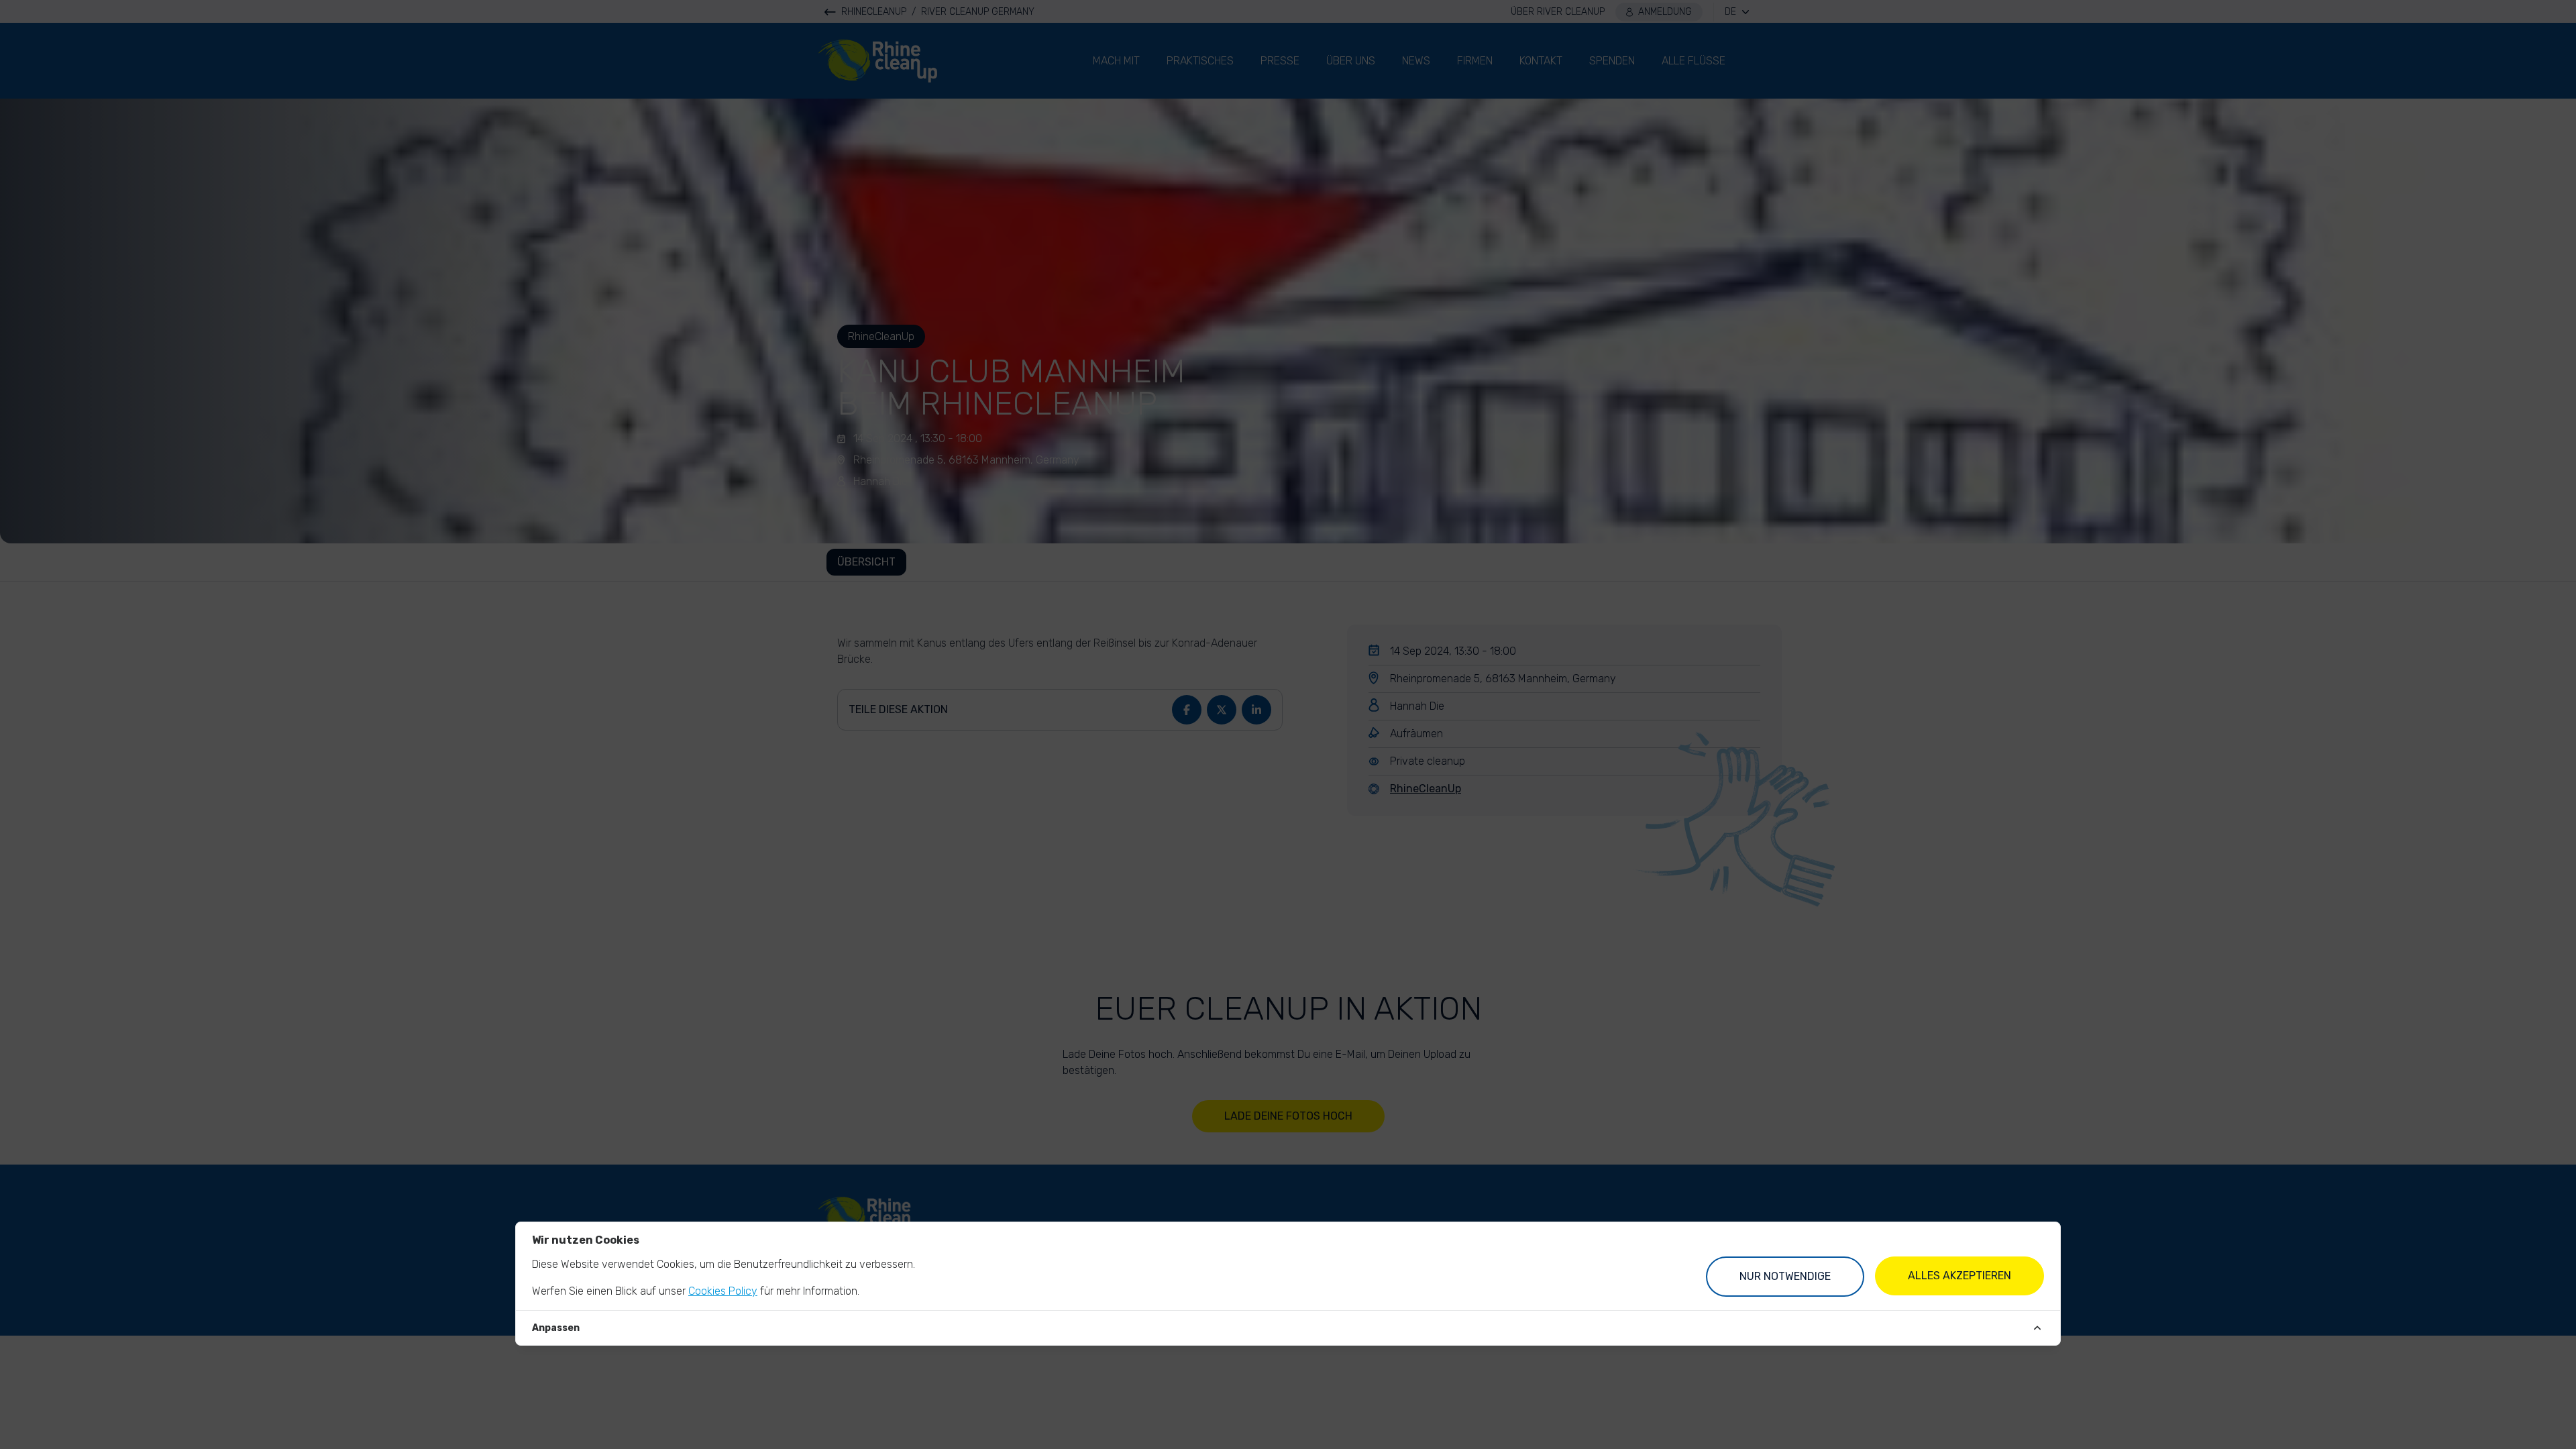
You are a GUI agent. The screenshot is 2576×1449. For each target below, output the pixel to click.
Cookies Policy (723, 1291)
